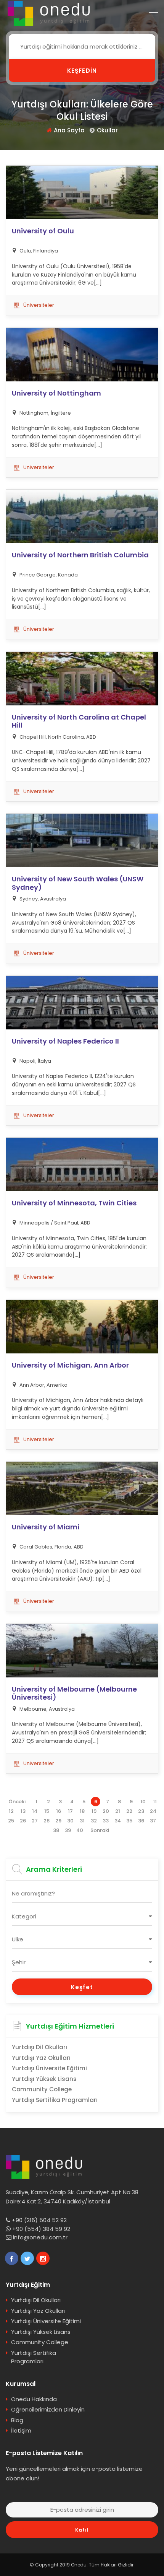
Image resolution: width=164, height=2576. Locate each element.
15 (47, 1811)
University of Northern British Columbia (80, 555)
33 (106, 1821)
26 (23, 1821)
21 (118, 1811)
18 (82, 1811)
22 (129, 1811)
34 (118, 1821)
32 (94, 1821)
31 (82, 1821)
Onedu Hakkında (34, 2399)
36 (141, 1821)
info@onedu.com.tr (40, 2237)
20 (106, 1811)
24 (153, 1811)
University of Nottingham (56, 393)
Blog (17, 2420)
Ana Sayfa (69, 130)
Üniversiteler (39, 305)
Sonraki (100, 1830)
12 (11, 1811)
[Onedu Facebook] (12, 2258)
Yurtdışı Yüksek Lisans (44, 2079)
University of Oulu (43, 231)
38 (56, 1830)
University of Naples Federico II (65, 1041)
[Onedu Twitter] (27, 2258)
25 (11, 1821)
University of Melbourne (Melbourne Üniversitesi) (74, 1693)
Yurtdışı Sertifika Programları (55, 2100)
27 (35, 1821)
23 (141, 1811)
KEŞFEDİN (82, 71)
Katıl (82, 2530)
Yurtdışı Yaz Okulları (41, 2058)
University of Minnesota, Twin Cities (74, 1203)
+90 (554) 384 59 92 (41, 2229)
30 (70, 1821)
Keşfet (82, 1987)
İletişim (21, 2430)
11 (155, 1802)
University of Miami (46, 1527)
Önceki (17, 1802)
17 (70, 1811)
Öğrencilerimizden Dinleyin (48, 2409)
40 (80, 1830)
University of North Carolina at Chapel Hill (79, 721)
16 (59, 1811)
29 (58, 1821)
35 (129, 1821)
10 (143, 1802)
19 (94, 1811)
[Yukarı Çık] (147, 2551)
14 (35, 1811)
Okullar (107, 130)
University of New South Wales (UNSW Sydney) (78, 883)
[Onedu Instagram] (43, 2258)
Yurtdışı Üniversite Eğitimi (49, 2068)
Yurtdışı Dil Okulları (39, 2047)
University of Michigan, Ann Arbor (70, 1365)
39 (68, 1830)
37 (153, 1821)
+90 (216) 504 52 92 (39, 2220)
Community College (42, 2089)
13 (23, 1811)
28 (47, 1821)
